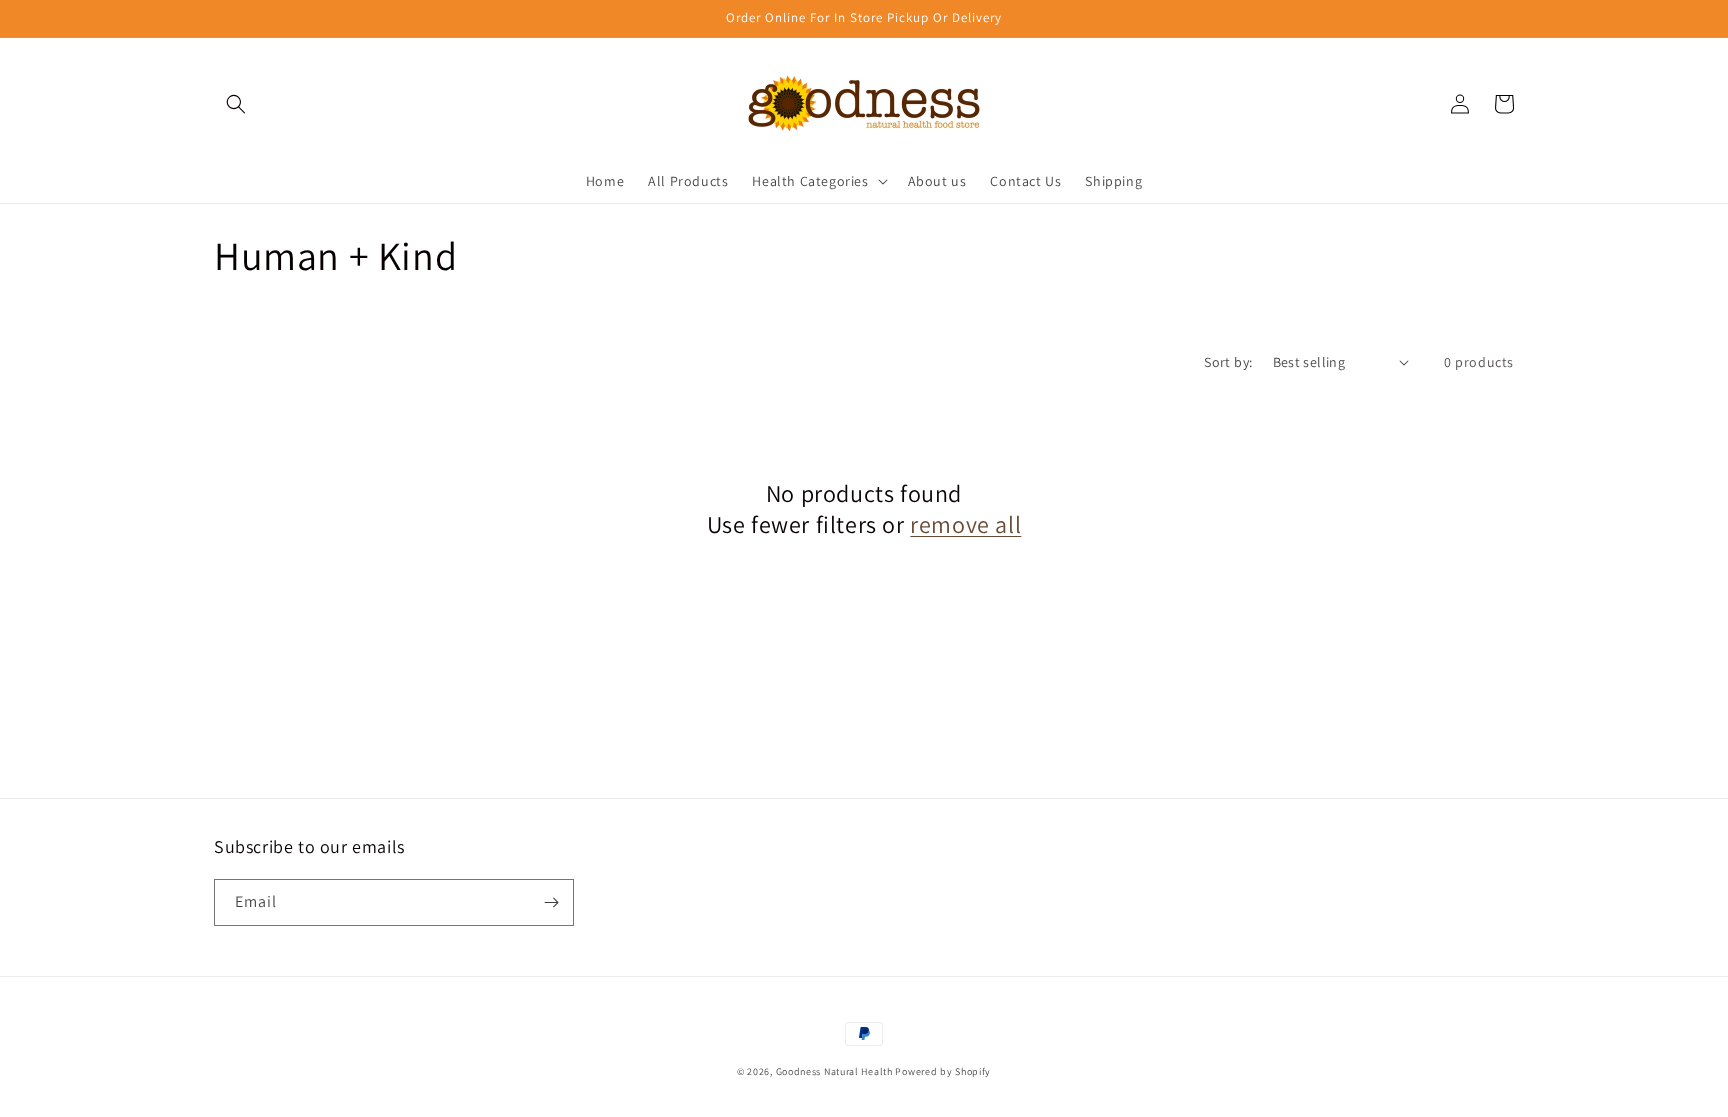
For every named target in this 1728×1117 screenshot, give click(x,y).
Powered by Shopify (943, 1071)
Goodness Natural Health (834, 1071)
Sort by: (1228, 362)
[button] (236, 104)
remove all (965, 524)
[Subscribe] (551, 902)
